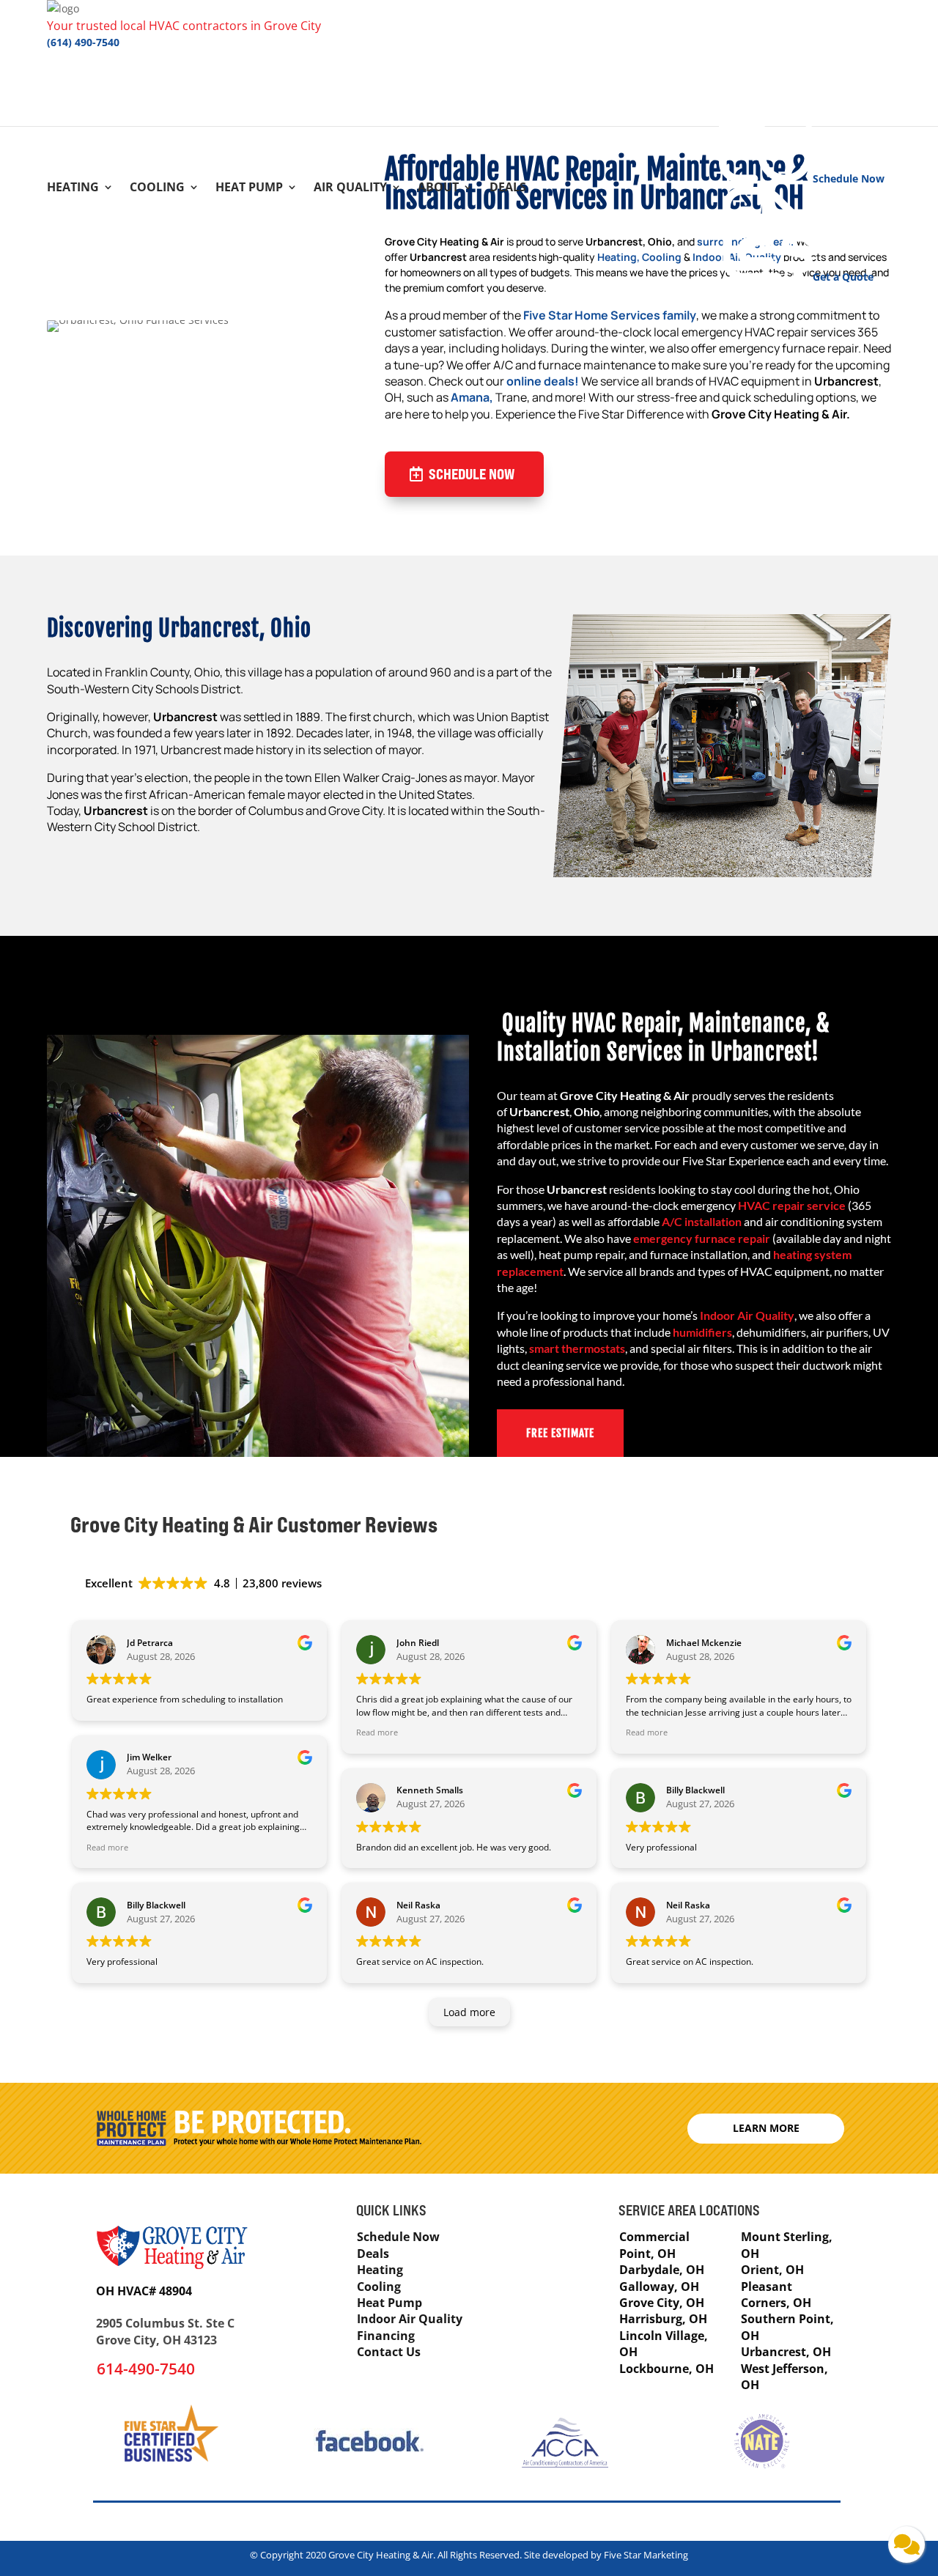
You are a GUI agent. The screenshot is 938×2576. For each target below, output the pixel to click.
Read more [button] (107, 1847)
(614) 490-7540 (83, 42)
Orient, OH (772, 2270)
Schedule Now (472, 474)
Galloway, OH (659, 2287)
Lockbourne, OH (666, 2369)
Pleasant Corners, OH (776, 2295)
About (438, 188)
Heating (73, 188)
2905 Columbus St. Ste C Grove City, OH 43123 (165, 2331)
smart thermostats (577, 1348)
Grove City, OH (662, 2303)
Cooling (157, 188)
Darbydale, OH (662, 2270)
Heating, (618, 257)
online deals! (543, 381)
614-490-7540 (146, 2369)
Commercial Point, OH (654, 2245)
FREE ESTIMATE (560, 1433)
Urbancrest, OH (786, 2352)
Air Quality (350, 188)
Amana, (472, 397)
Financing (386, 2336)
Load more (469, 2012)
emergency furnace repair (702, 1238)
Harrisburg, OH (663, 2319)
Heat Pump (249, 188)
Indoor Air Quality (747, 1315)
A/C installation (702, 1221)
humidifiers (702, 1332)
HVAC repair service (792, 1205)
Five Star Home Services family (610, 315)
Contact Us (389, 2352)
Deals (508, 188)
